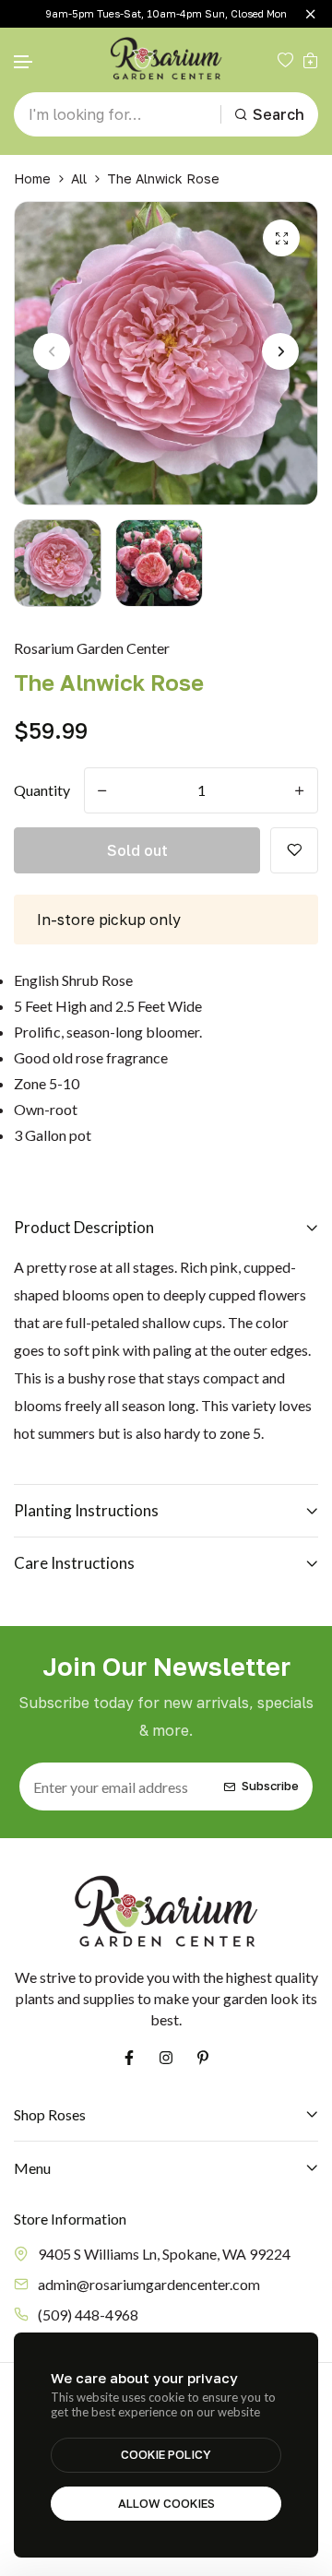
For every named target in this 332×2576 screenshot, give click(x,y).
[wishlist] (285, 60)
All (79, 178)
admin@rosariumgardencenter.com (149, 2284)
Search (279, 114)
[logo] (166, 60)
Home (32, 178)
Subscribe (270, 1787)
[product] (281, 238)
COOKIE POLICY (166, 2454)
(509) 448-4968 (88, 2315)
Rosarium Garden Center (92, 648)
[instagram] (166, 2058)
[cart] (310, 60)
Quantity (42, 790)
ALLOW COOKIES (166, 2503)
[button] (24, 62)
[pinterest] (203, 2058)
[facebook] (129, 2058)
